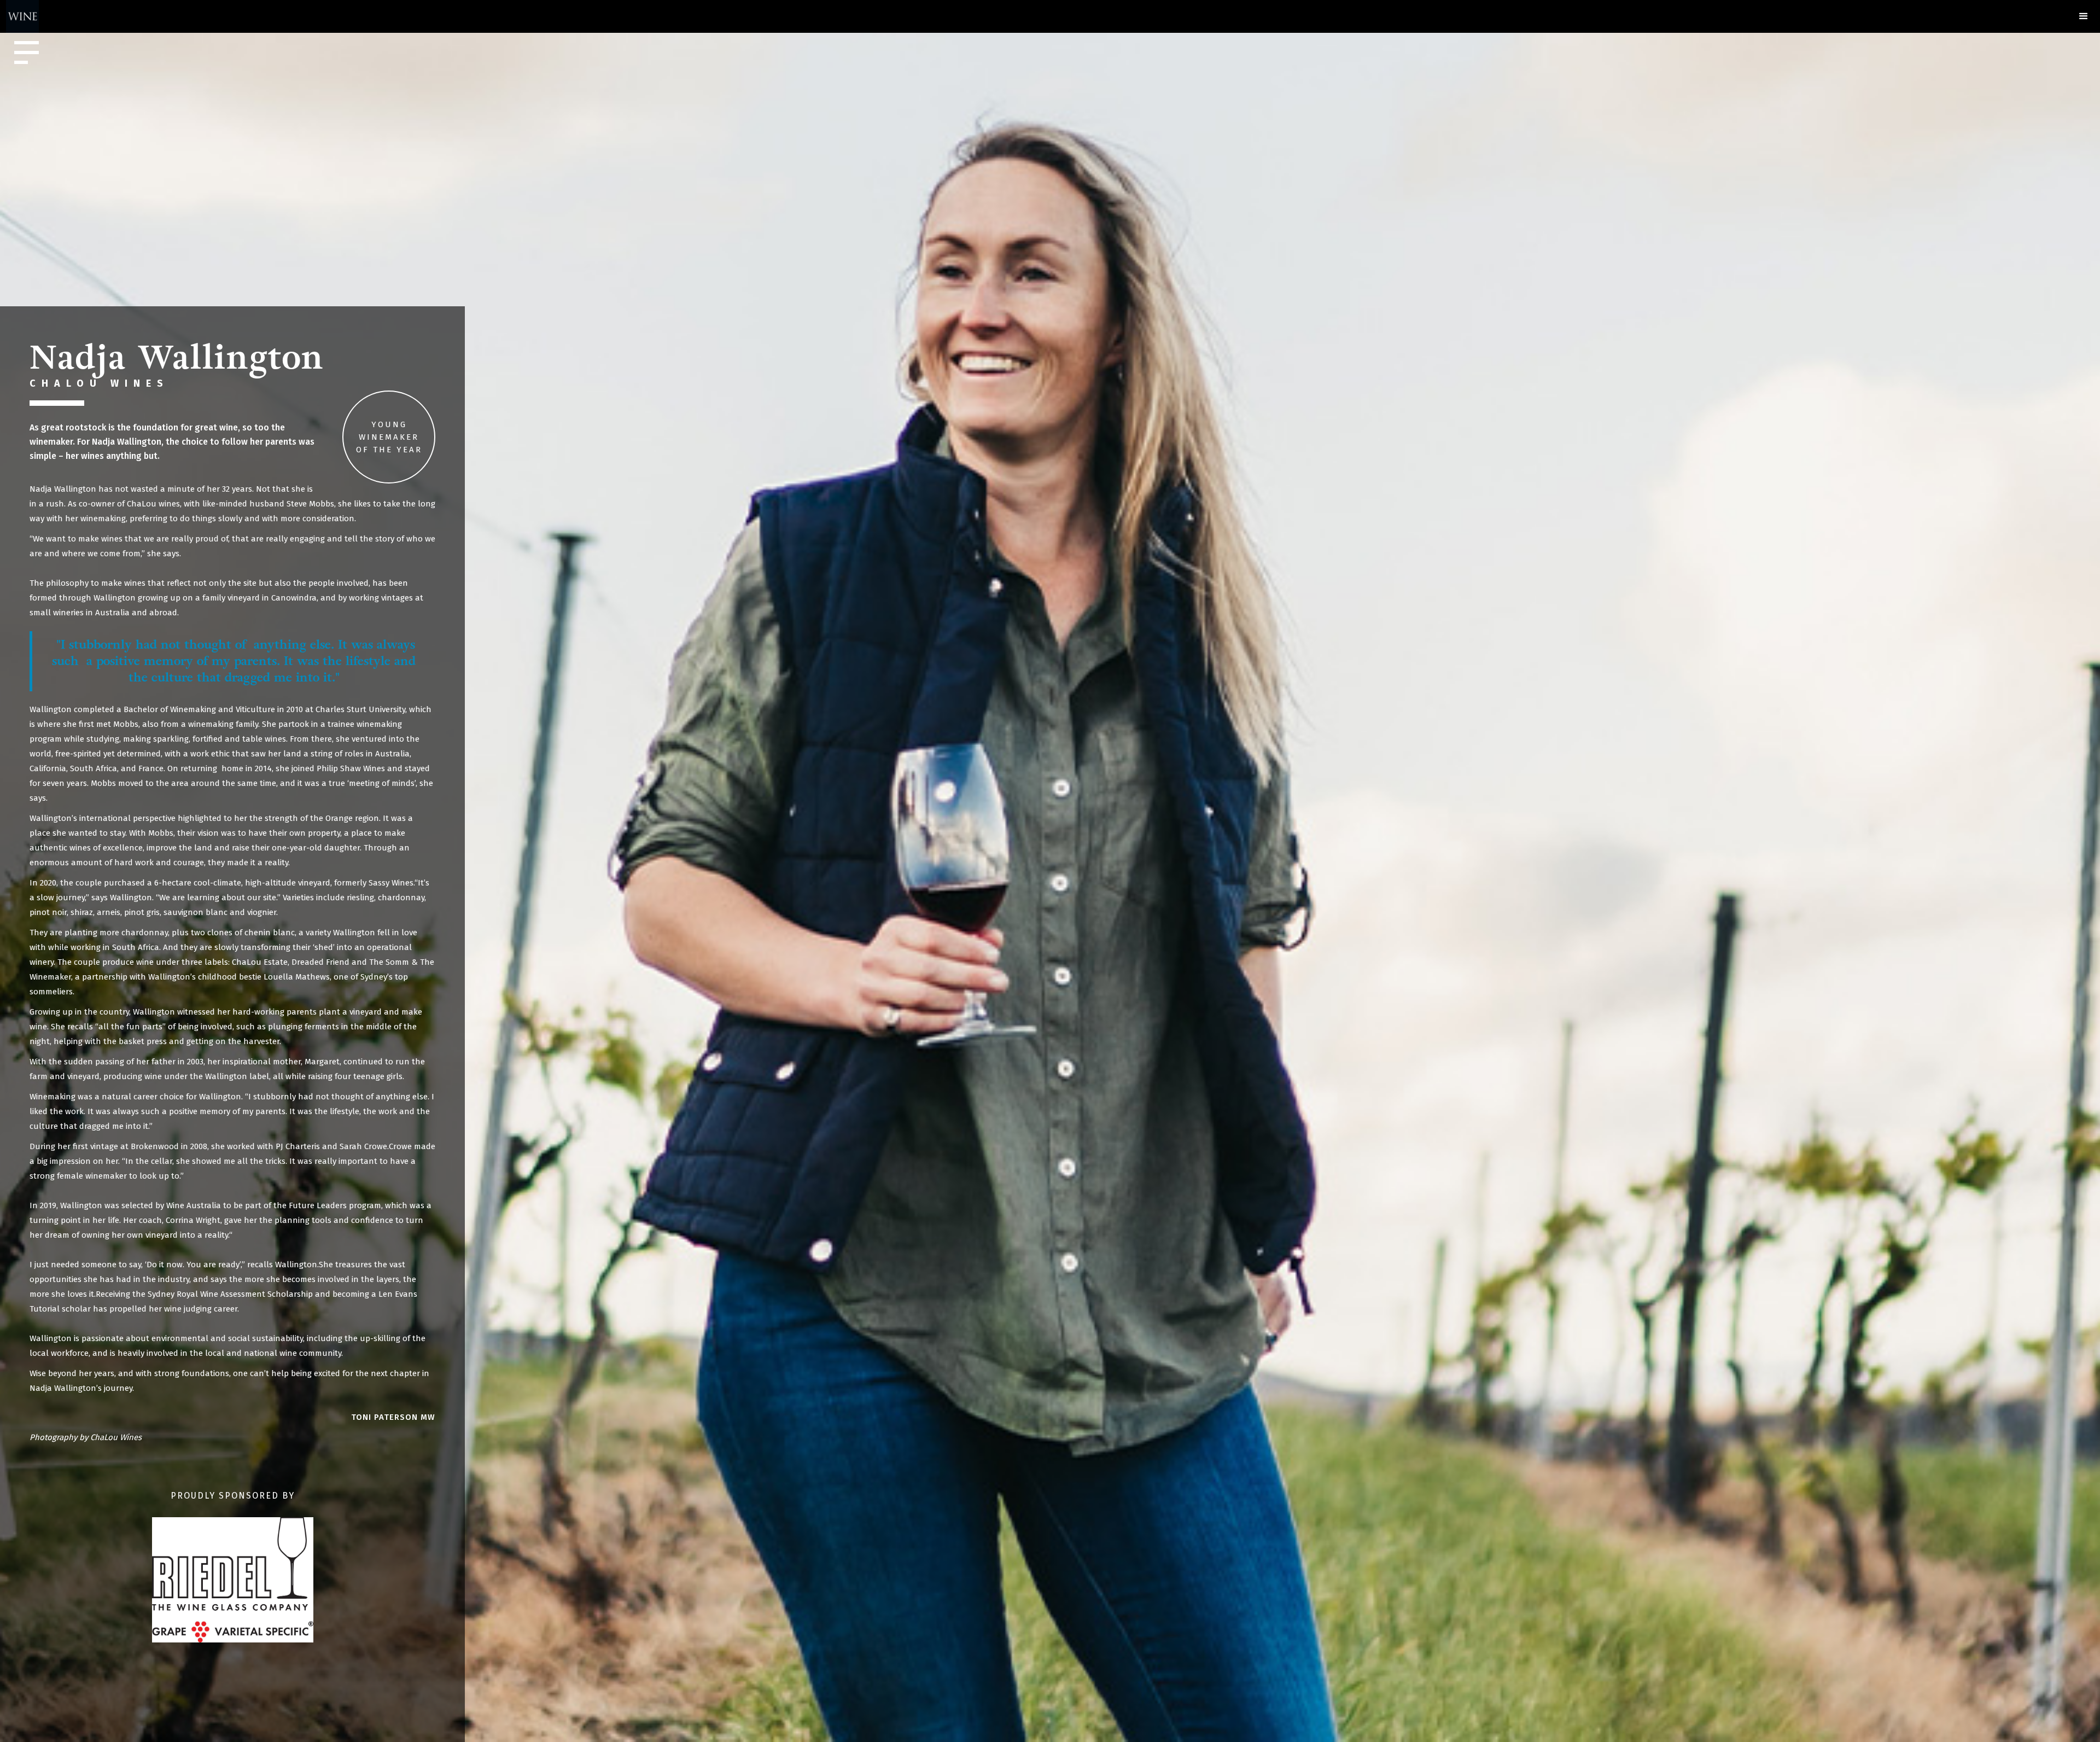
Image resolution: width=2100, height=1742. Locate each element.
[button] (2084, 16)
